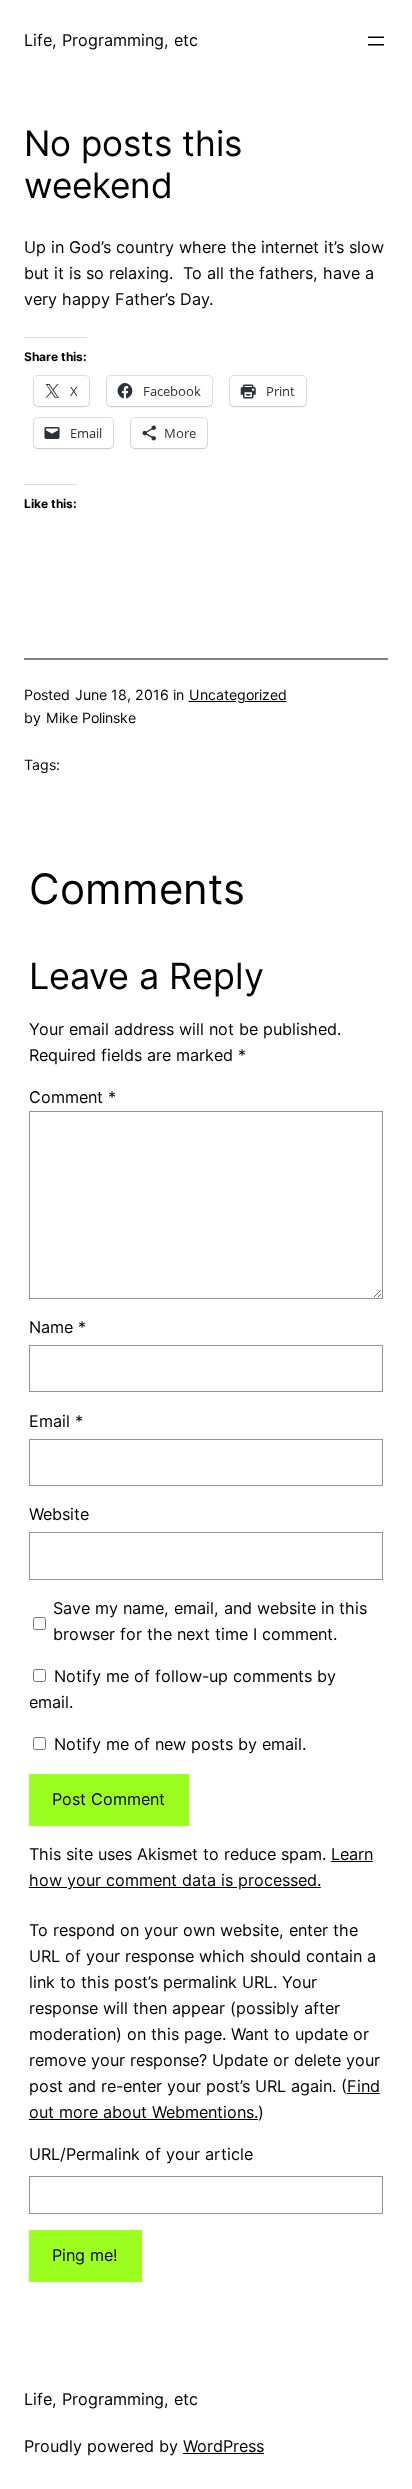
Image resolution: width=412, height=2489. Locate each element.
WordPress (223, 2446)
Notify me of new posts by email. (180, 1744)
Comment (72, 1097)
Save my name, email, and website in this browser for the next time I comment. (210, 1621)
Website (59, 1514)
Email (56, 1421)
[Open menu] (376, 41)
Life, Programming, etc (111, 40)
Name (57, 1327)
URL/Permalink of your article (141, 2154)
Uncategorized (238, 694)
